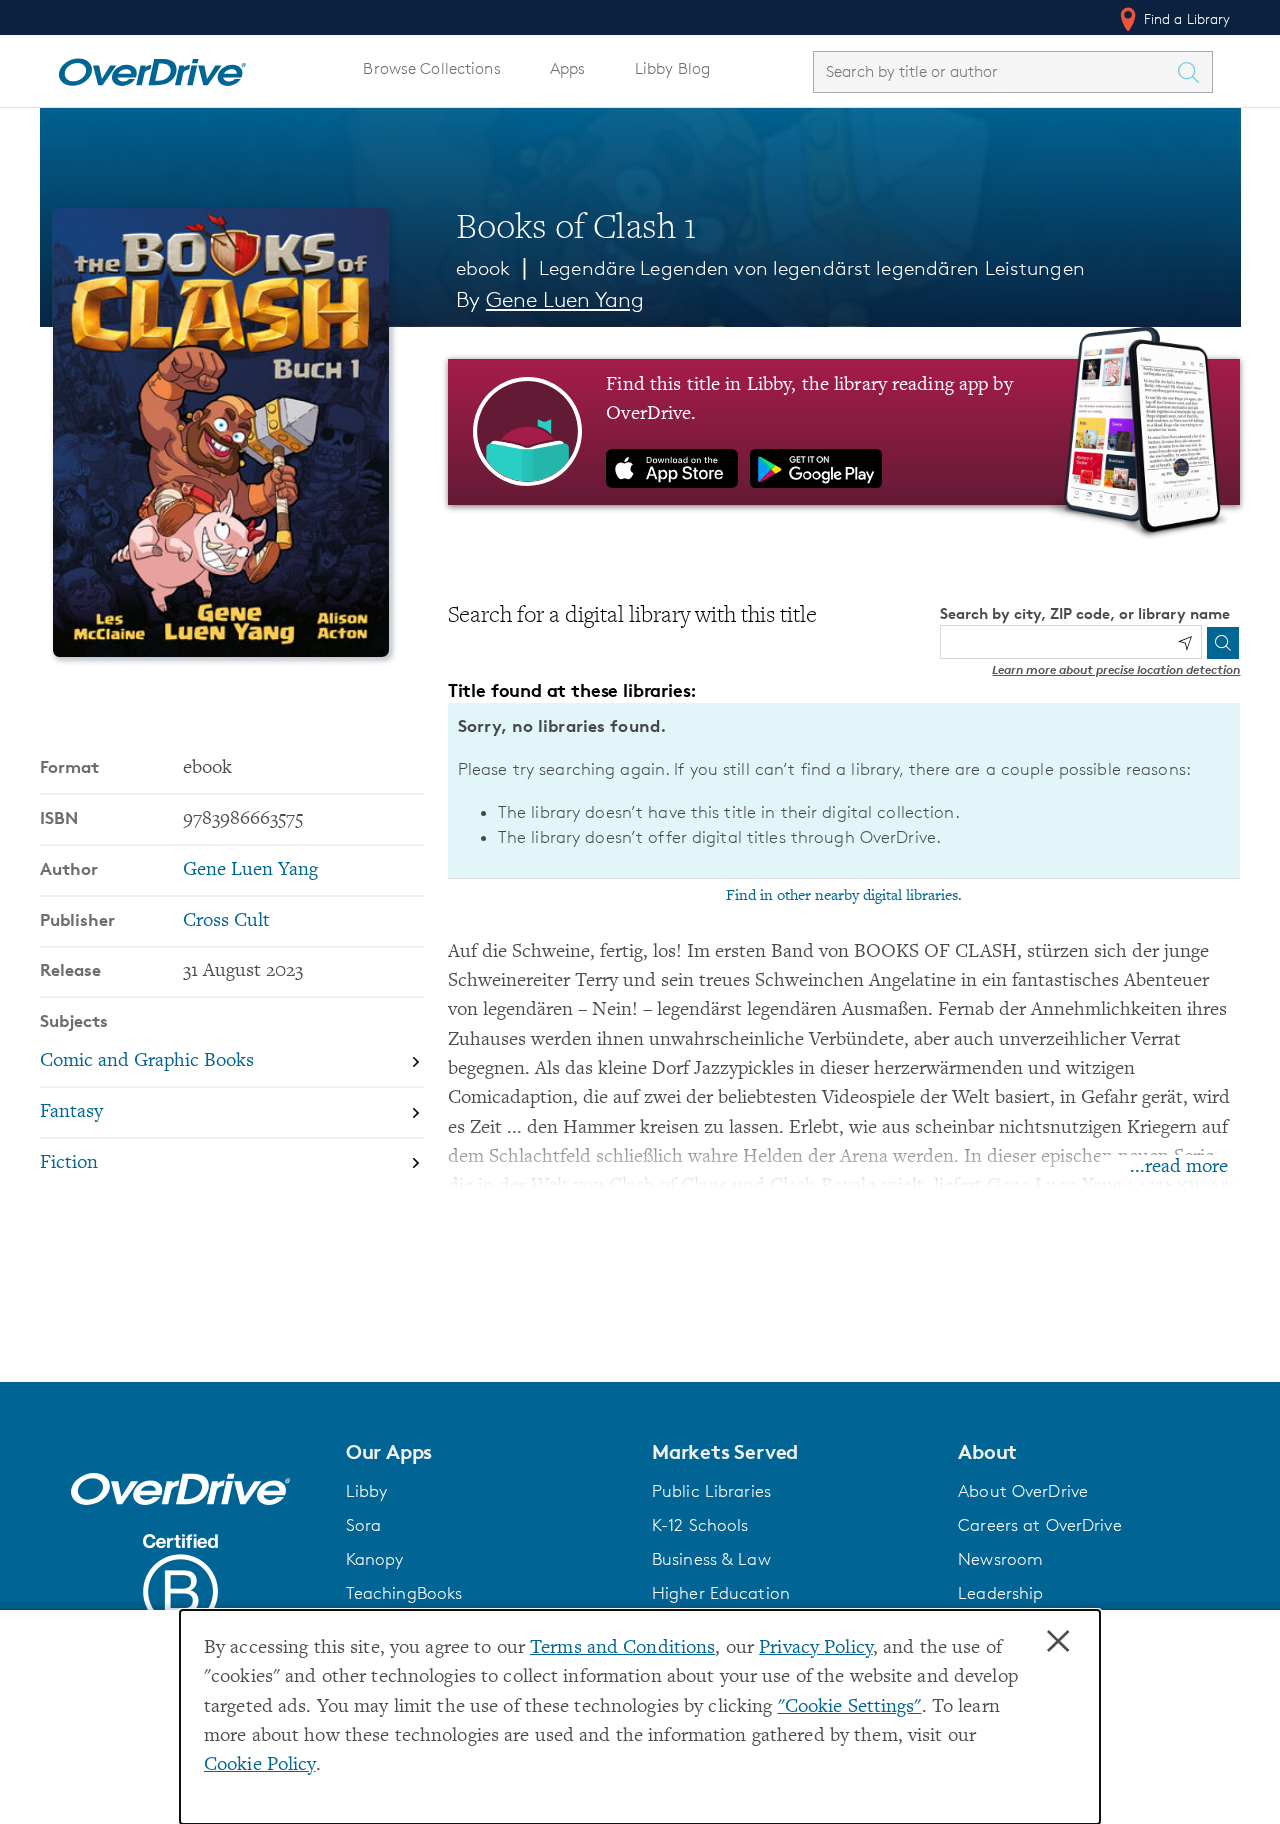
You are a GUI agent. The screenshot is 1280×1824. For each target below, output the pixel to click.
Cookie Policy (260, 1765)
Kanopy (375, 1559)
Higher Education (721, 1593)
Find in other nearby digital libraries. (844, 896)
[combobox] (995, 71)
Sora (364, 1525)
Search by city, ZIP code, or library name (1085, 613)
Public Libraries (711, 1491)
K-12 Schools (700, 1525)
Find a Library (1185, 18)
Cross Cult (226, 921)
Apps (568, 68)
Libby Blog (672, 68)
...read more (1179, 1167)
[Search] (1223, 643)
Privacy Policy (816, 1648)
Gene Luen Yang (565, 299)
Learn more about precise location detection (1116, 669)
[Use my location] (1185, 643)
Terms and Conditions (622, 1648)
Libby (367, 1491)
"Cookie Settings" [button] (850, 1707)
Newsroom (1000, 1559)
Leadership (1000, 1593)
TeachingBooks (404, 1593)
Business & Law (711, 1559)
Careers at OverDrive (1039, 1525)
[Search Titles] (1194, 72)
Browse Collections (431, 68)
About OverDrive (1023, 1491)
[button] (487, 1452)
